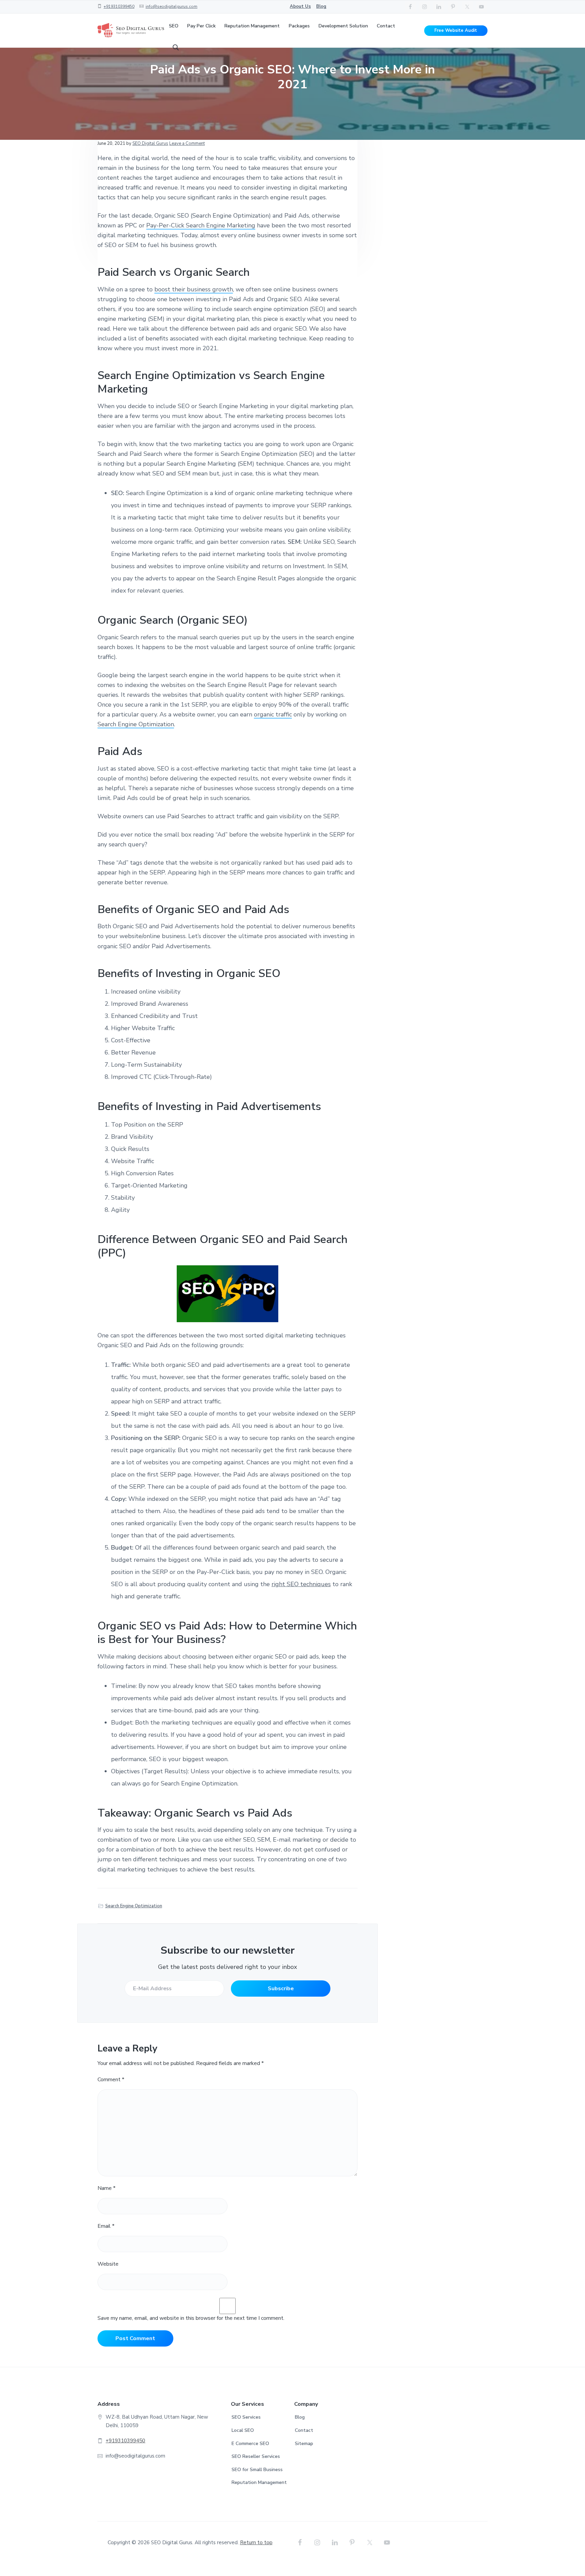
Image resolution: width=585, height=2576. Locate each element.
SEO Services (246, 2417)
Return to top (256, 2542)
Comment (111, 2080)
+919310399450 (119, 6)
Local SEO (243, 2430)
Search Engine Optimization (136, 724)
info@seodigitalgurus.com (171, 6)
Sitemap (304, 2444)
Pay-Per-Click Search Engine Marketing (201, 225)
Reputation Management (259, 2482)
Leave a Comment (187, 143)
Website (108, 2264)
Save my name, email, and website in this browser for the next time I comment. (191, 2318)
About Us (300, 6)
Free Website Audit (456, 30)
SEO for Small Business (257, 2470)
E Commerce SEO (250, 2444)
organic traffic (273, 714)
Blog (321, 6)
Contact (304, 2430)
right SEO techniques (301, 1584)
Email (106, 2226)
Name (106, 2188)
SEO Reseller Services (256, 2456)
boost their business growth (194, 289)
